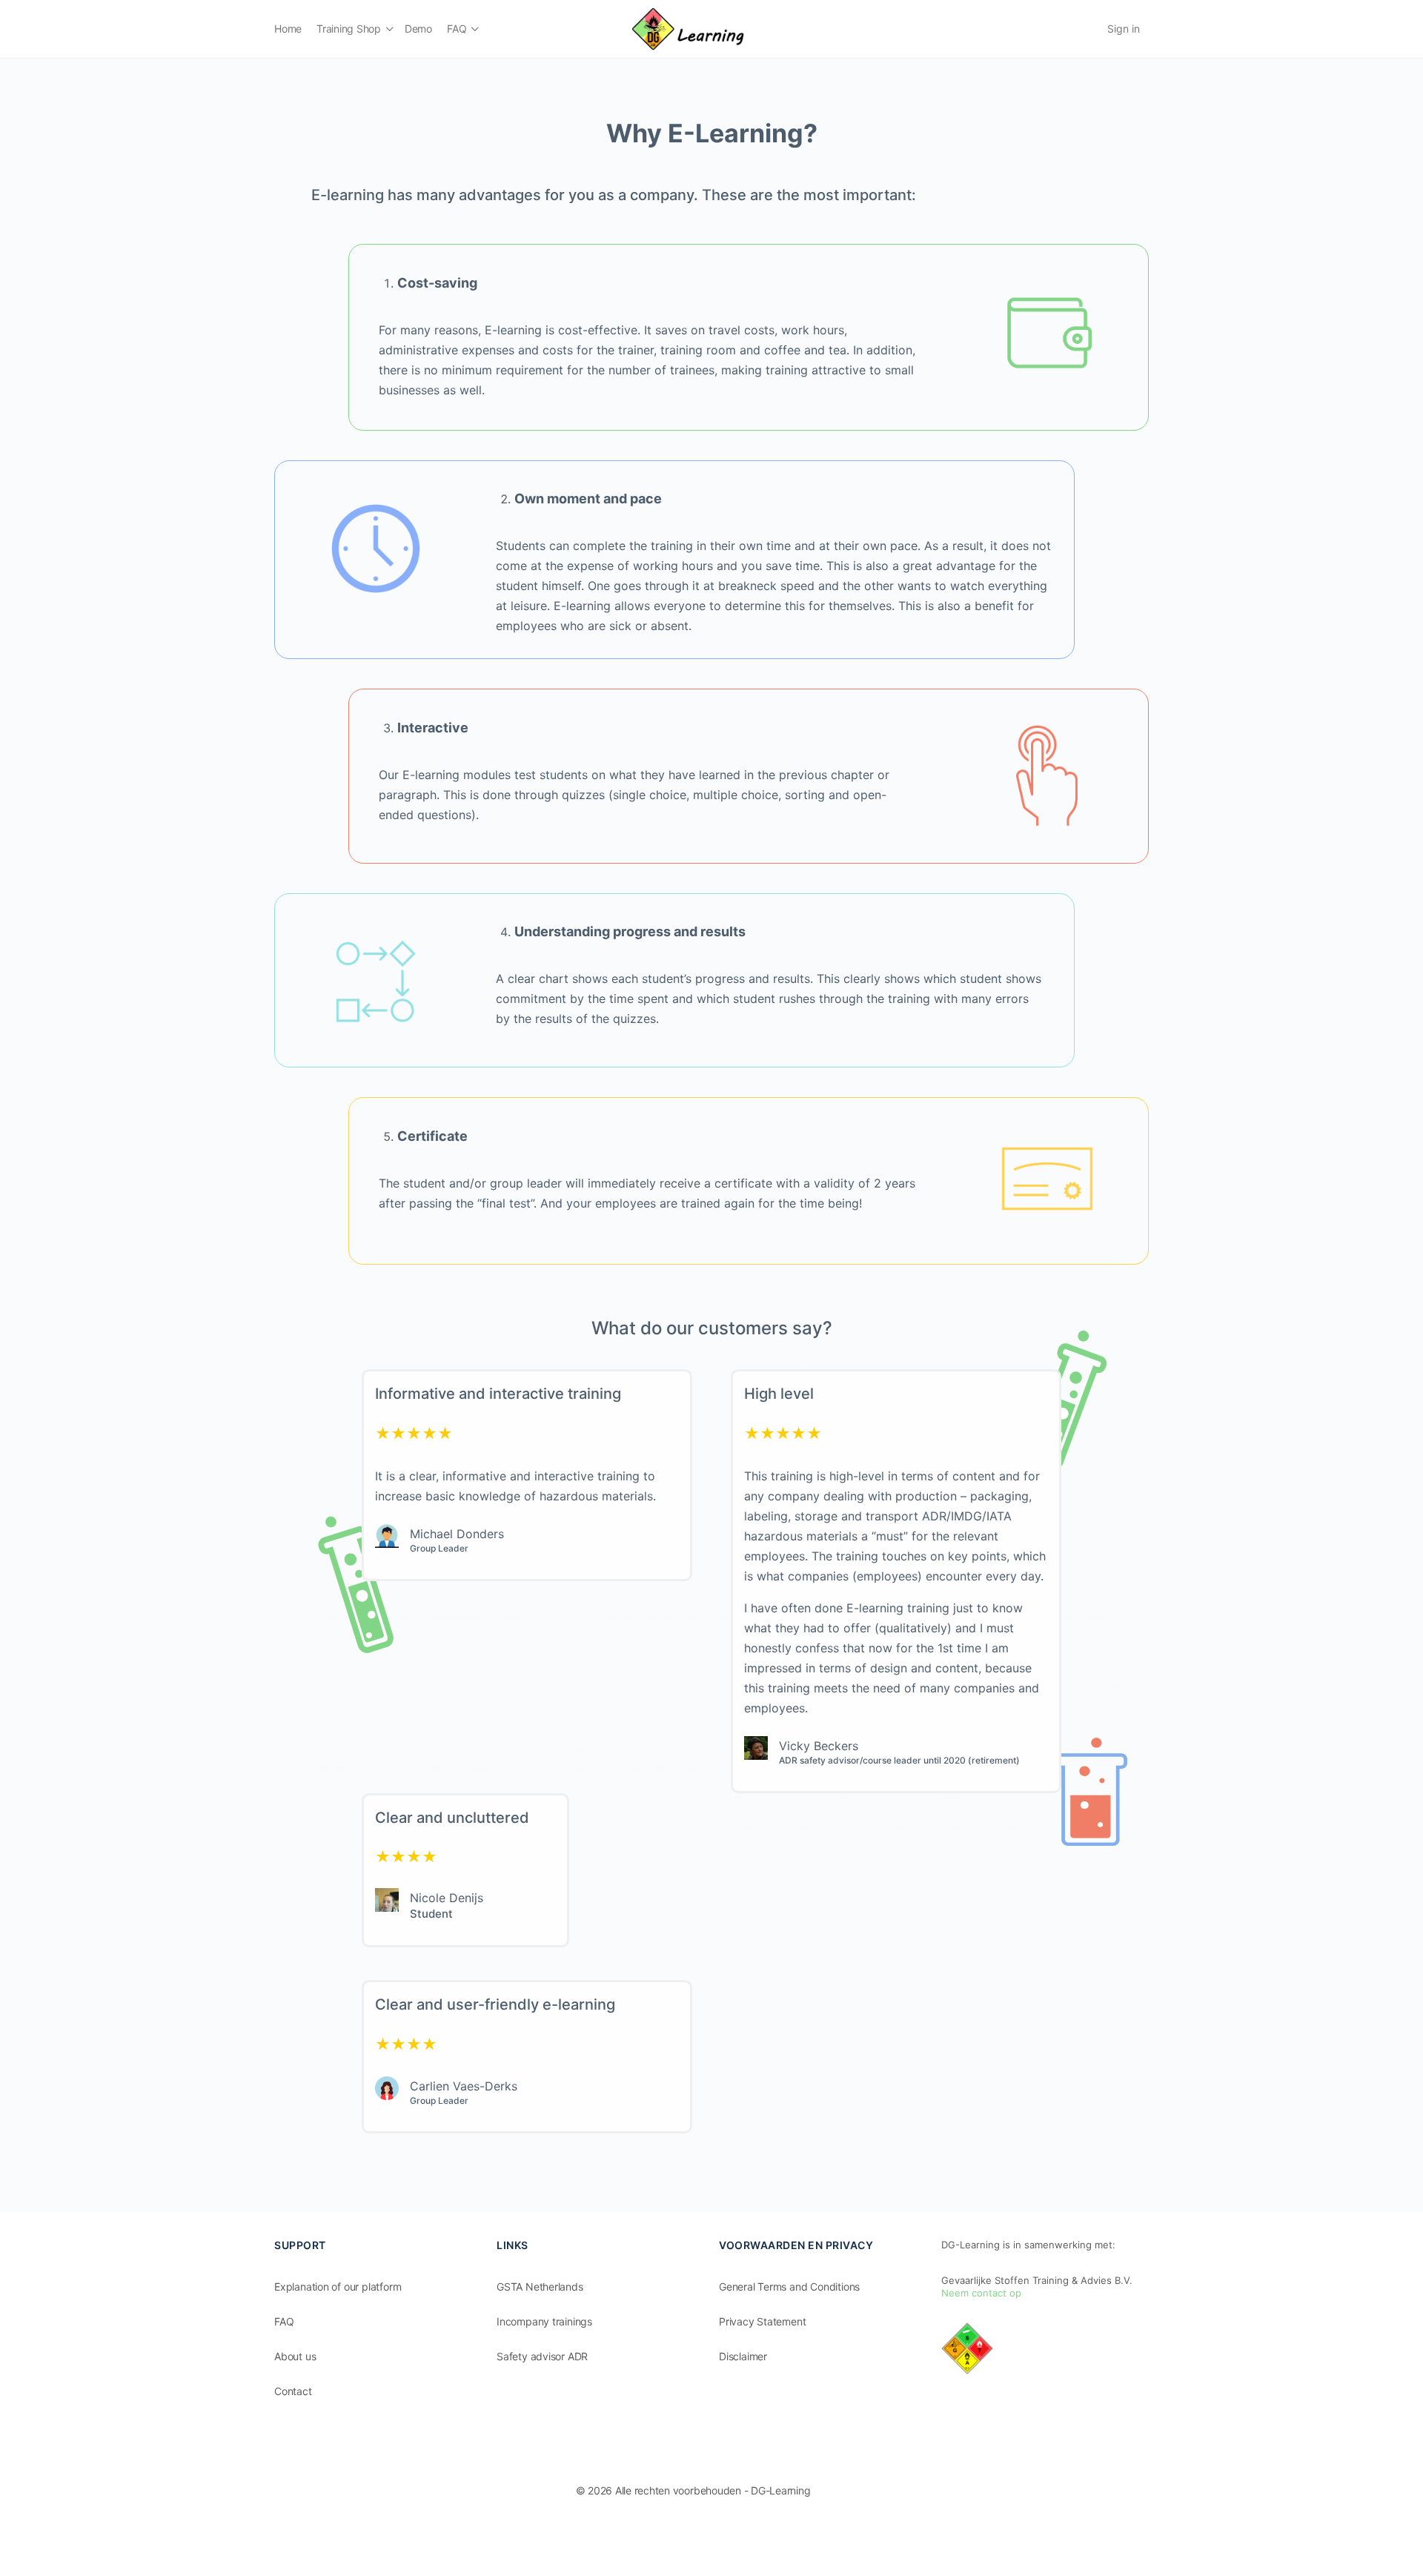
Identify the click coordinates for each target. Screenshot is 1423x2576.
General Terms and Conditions (789, 2287)
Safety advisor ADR (542, 2356)
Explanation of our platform (338, 2287)
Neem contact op (981, 2293)
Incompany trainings (544, 2321)
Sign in (1124, 29)
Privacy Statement (762, 2321)
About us (295, 2356)
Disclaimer (743, 2356)
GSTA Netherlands (540, 2287)
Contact (293, 2391)
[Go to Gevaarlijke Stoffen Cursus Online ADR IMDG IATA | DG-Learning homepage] (688, 28)
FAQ (284, 2321)
